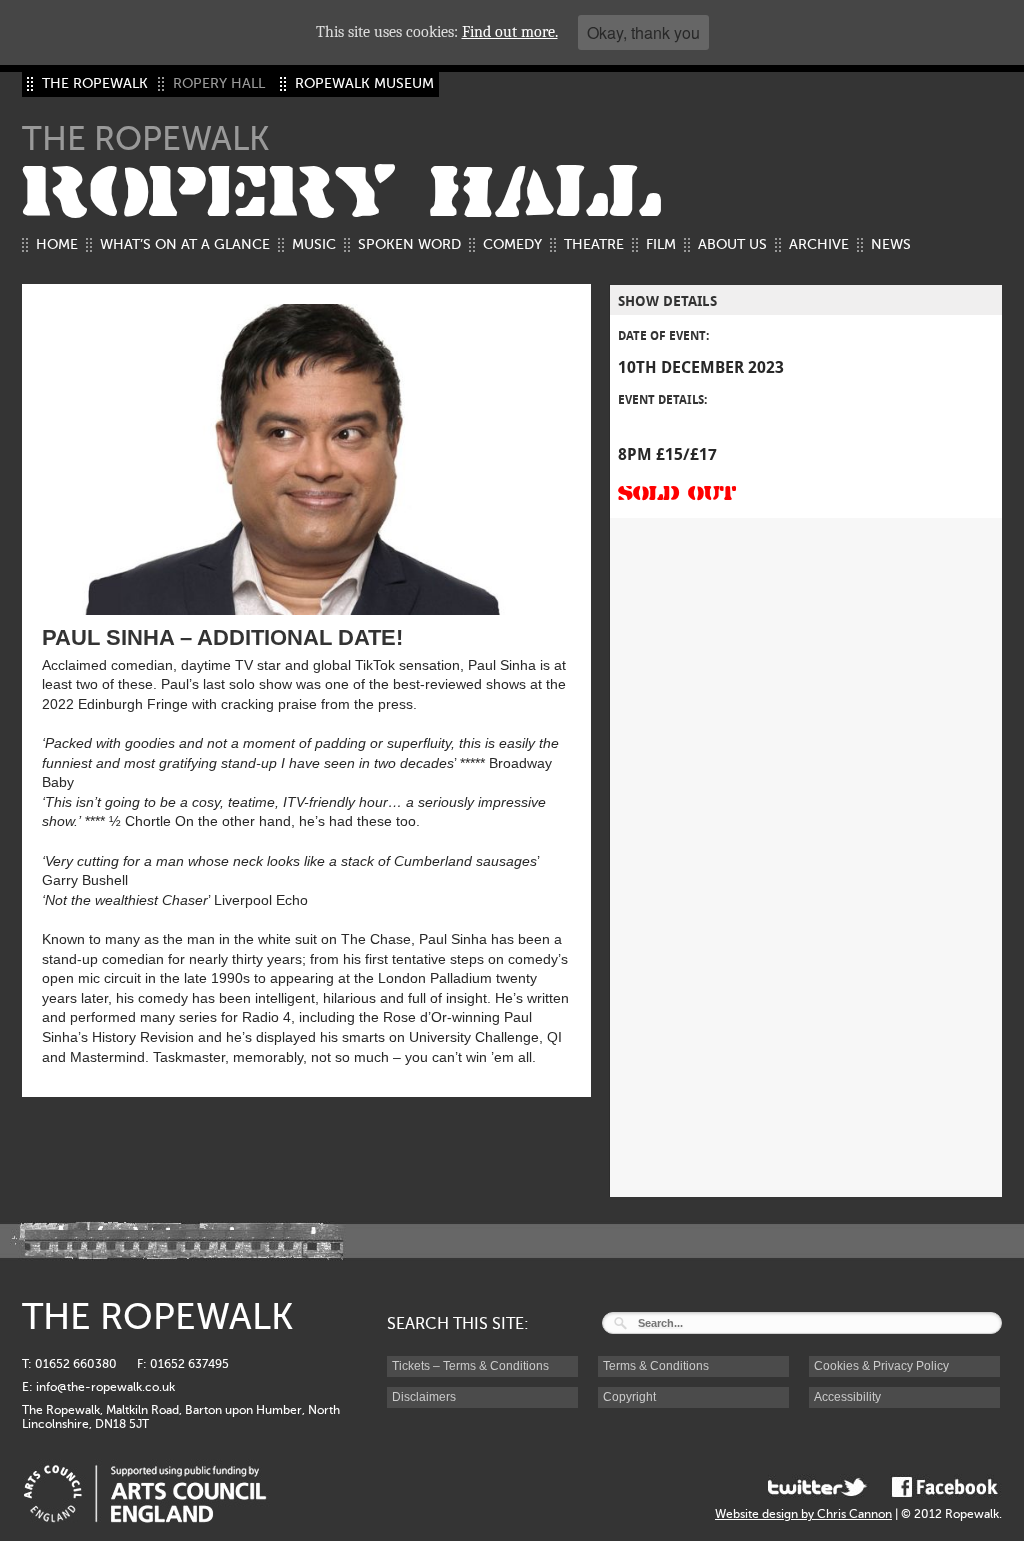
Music (314, 244)
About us (732, 244)
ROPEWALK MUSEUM (364, 83)
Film (661, 244)
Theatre (594, 244)
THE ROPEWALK (95, 83)
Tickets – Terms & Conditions (470, 1366)
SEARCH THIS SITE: (458, 1324)
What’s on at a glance (185, 244)
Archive (819, 244)
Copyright (629, 1397)
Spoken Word (409, 244)
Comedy (512, 244)
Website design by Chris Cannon (803, 1514)
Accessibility (847, 1397)
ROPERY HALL (342, 193)
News (891, 244)
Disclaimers (424, 1397)
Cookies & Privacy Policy (881, 1366)
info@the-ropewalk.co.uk (105, 1387)
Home (57, 244)
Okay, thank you (643, 32)
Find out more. (510, 32)
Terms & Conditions (656, 1366)
